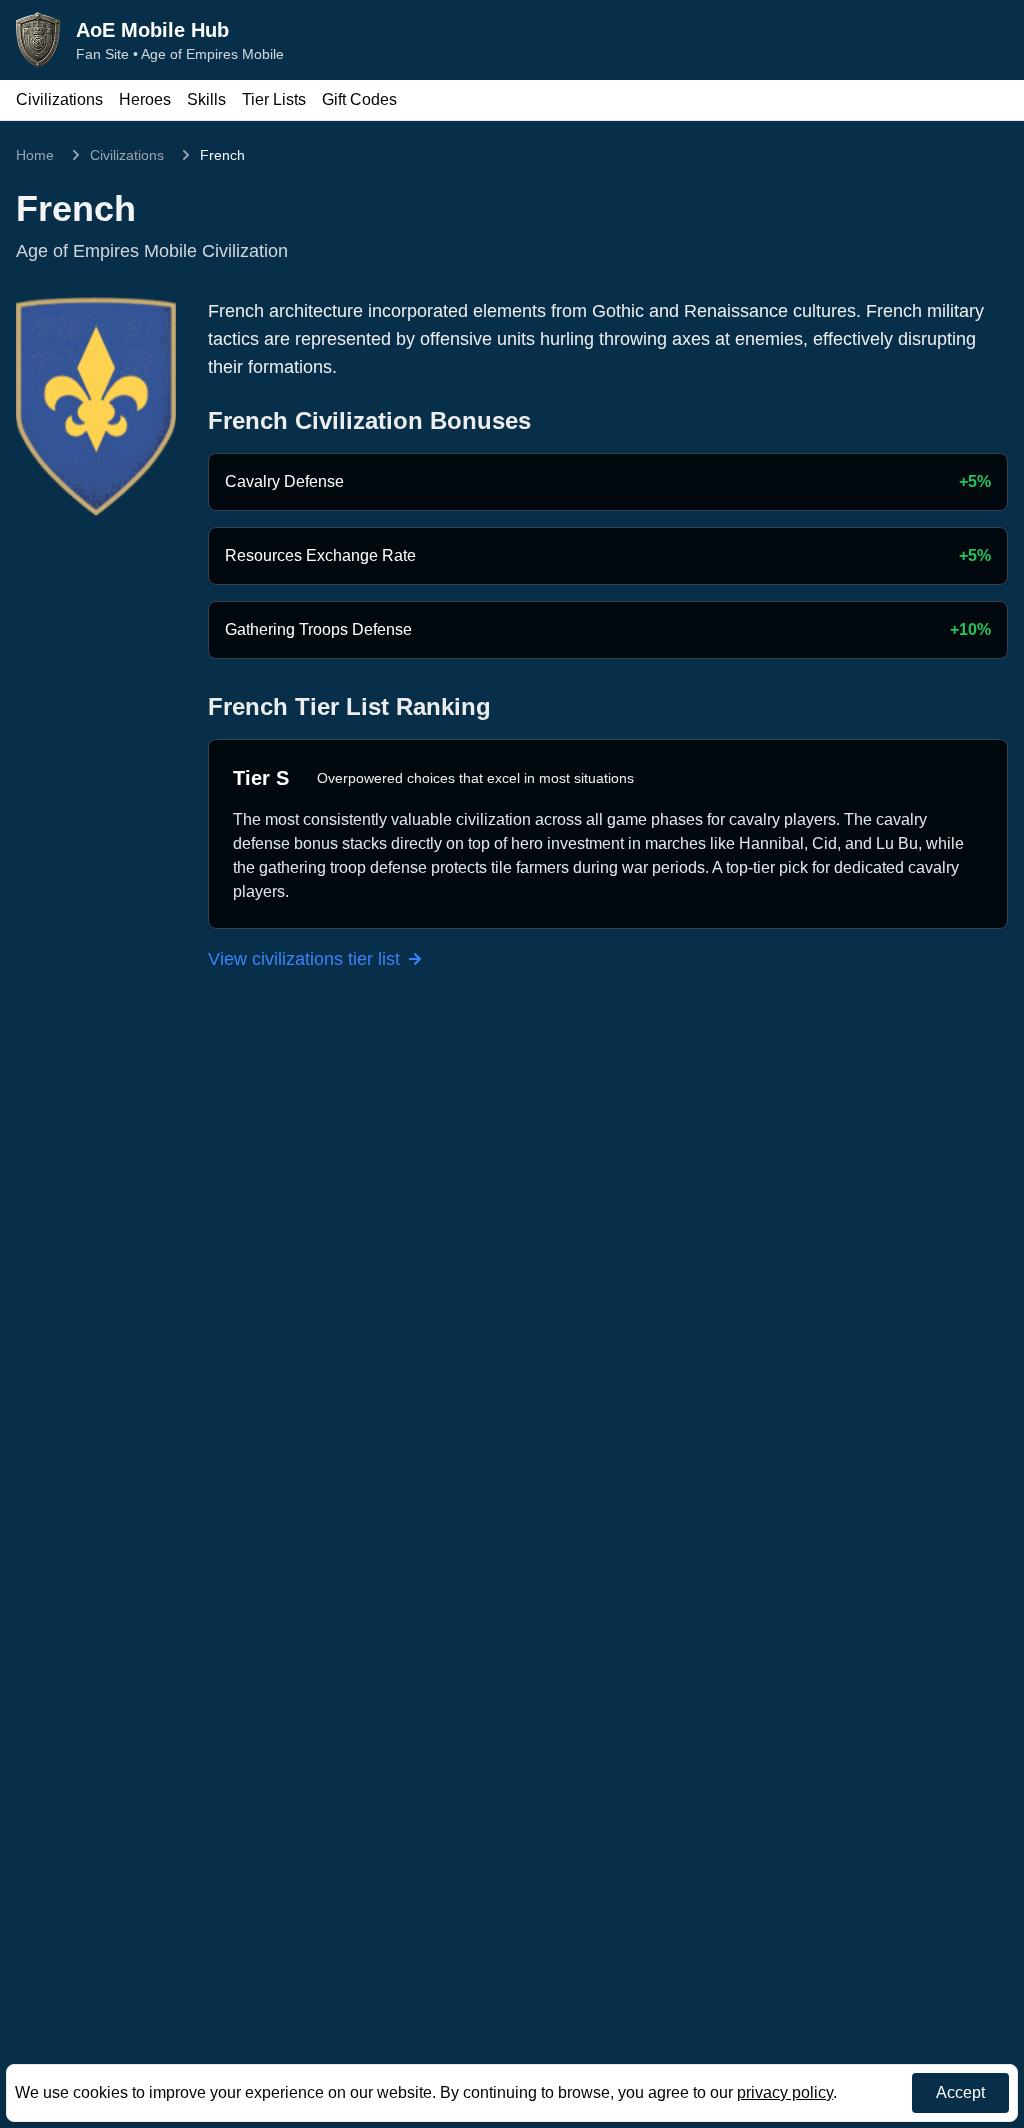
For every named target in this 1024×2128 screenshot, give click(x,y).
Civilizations (59, 99)
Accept (960, 2092)
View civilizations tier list (304, 959)
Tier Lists (274, 99)
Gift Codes (359, 99)
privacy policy (785, 2092)
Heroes (145, 99)
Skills (206, 99)
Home (35, 155)
